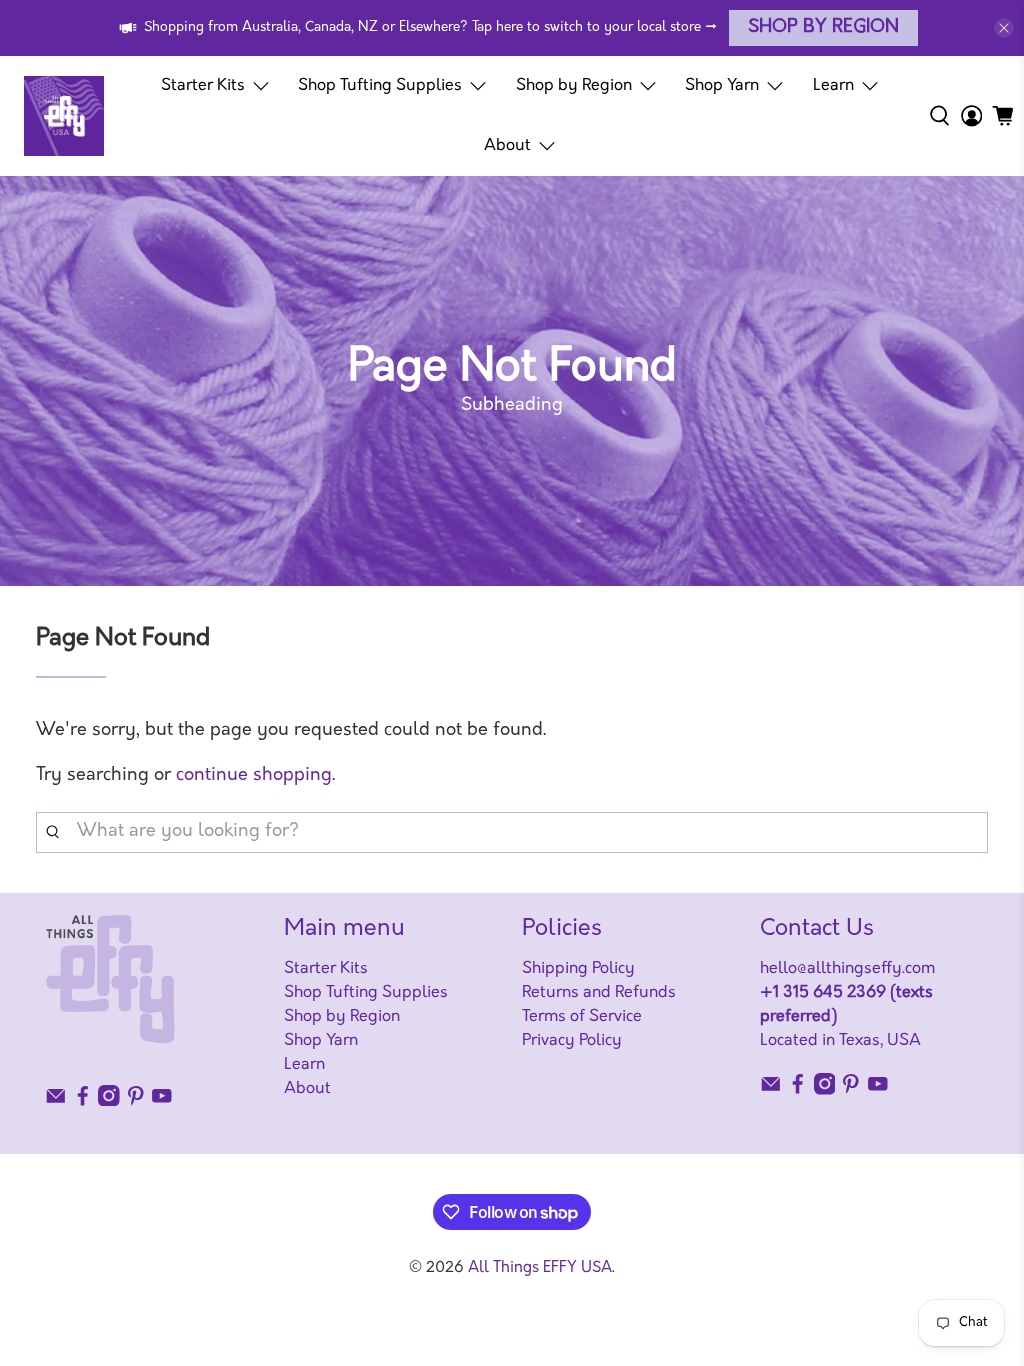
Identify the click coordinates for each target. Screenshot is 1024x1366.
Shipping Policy (578, 969)
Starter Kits (203, 86)
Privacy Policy (572, 1041)
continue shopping (254, 776)
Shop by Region (823, 28)
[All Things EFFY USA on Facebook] (83, 1102)
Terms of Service (582, 1017)
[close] (1004, 28)
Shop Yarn (722, 86)
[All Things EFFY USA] (64, 116)
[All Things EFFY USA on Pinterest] (136, 1102)
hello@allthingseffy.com (847, 969)
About (507, 146)
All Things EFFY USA (540, 1268)
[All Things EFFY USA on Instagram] (109, 1102)
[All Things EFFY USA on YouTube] (162, 1102)
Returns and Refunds (599, 993)
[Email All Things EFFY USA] (56, 1102)
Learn (833, 86)
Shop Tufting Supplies (380, 86)
